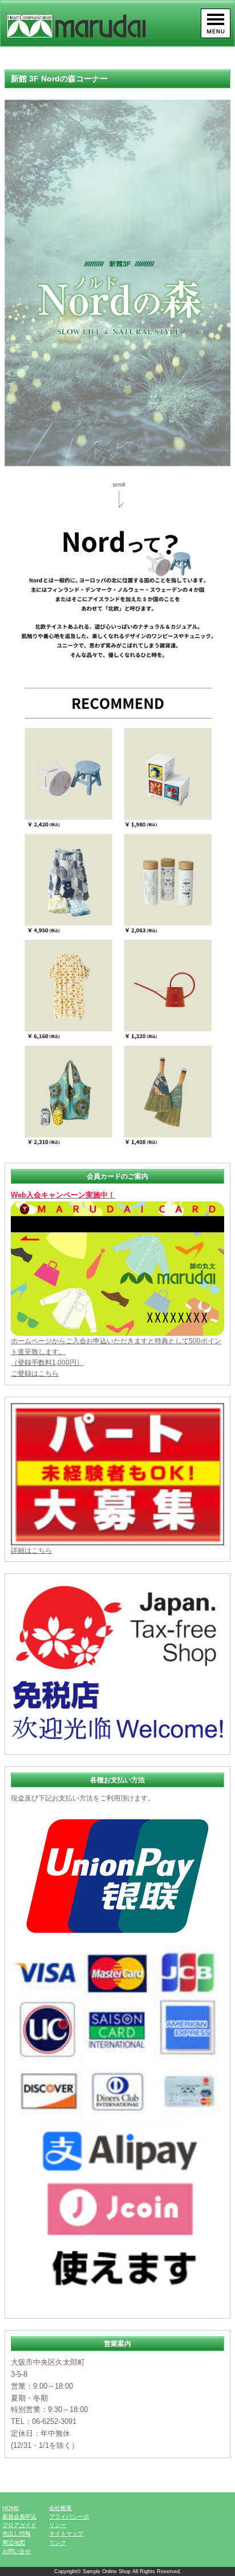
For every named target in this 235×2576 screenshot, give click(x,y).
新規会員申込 (19, 2516)
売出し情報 (17, 2534)
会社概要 (60, 2508)
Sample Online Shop (107, 2571)
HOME (11, 2508)
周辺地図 (14, 2543)
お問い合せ (17, 2551)
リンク (58, 2543)
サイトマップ (66, 2534)
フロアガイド (19, 2525)
